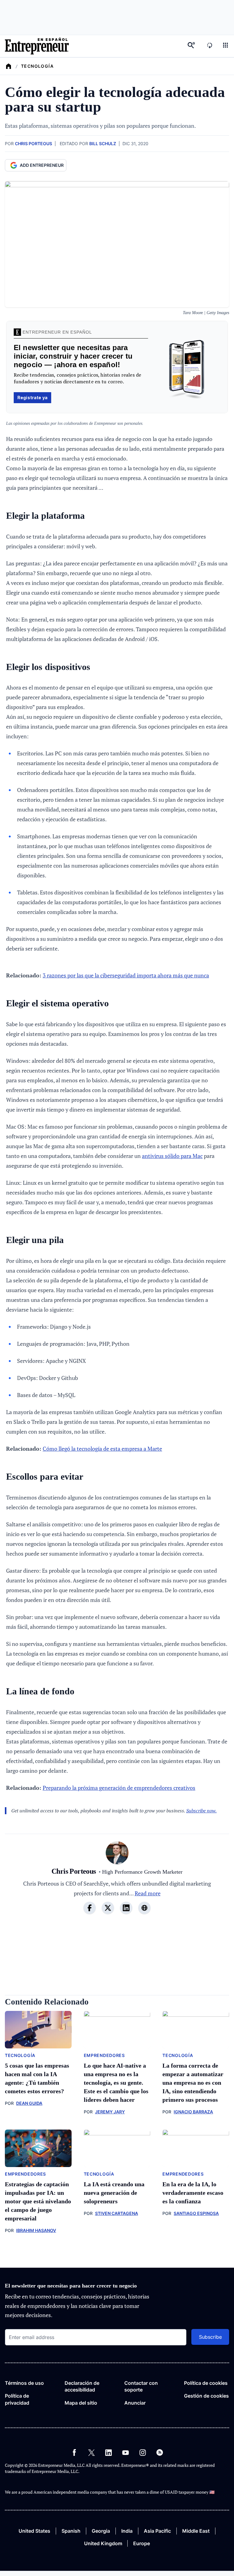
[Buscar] (191, 46)
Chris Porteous (34, 143)
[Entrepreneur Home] (9, 66)
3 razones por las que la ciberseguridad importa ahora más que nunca (126, 975)
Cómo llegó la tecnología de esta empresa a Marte (102, 1449)
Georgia (101, 2531)
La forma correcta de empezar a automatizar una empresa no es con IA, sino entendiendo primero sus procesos (193, 2083)
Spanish (71, 2531)
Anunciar (135, 2403)
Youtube (126, 2452)
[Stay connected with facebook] (90, 1908)
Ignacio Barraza (193, 2112)
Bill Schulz (103, 143)
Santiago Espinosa (196, 2213)
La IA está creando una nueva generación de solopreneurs (114, 2193)
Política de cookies (206, 2383)
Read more (148, 1893)
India (127, 2531)
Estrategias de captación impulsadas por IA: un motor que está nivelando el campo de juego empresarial (38, 2201)
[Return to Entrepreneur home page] (37, 46)
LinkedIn (108, 2452)
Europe (142, 2543)
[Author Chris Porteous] (117, 1854)
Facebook (74, 2452)
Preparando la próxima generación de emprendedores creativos (119, 1788)
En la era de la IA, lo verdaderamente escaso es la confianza (193, 2193)
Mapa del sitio (81, 2403)
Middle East (196, 2531)
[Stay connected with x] (108, 1908)
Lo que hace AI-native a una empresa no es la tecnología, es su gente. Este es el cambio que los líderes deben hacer (116, 2083)
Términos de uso (24, 2383)
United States (34, 2531)
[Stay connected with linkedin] (126, 1908)
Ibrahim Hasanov (36, 2230)
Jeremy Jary (110, 2112)
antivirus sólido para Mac (172, 1156)
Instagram (143, 2452)
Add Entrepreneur (42, 165)
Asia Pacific (157, 2531)
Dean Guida (29, 2103)
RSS (160, 2452)
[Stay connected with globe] (144, 1908)
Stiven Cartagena (117, 2213)
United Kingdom (103, 2543)
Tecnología (37, 66)
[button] (225, 46)
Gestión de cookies (206, 2396)
